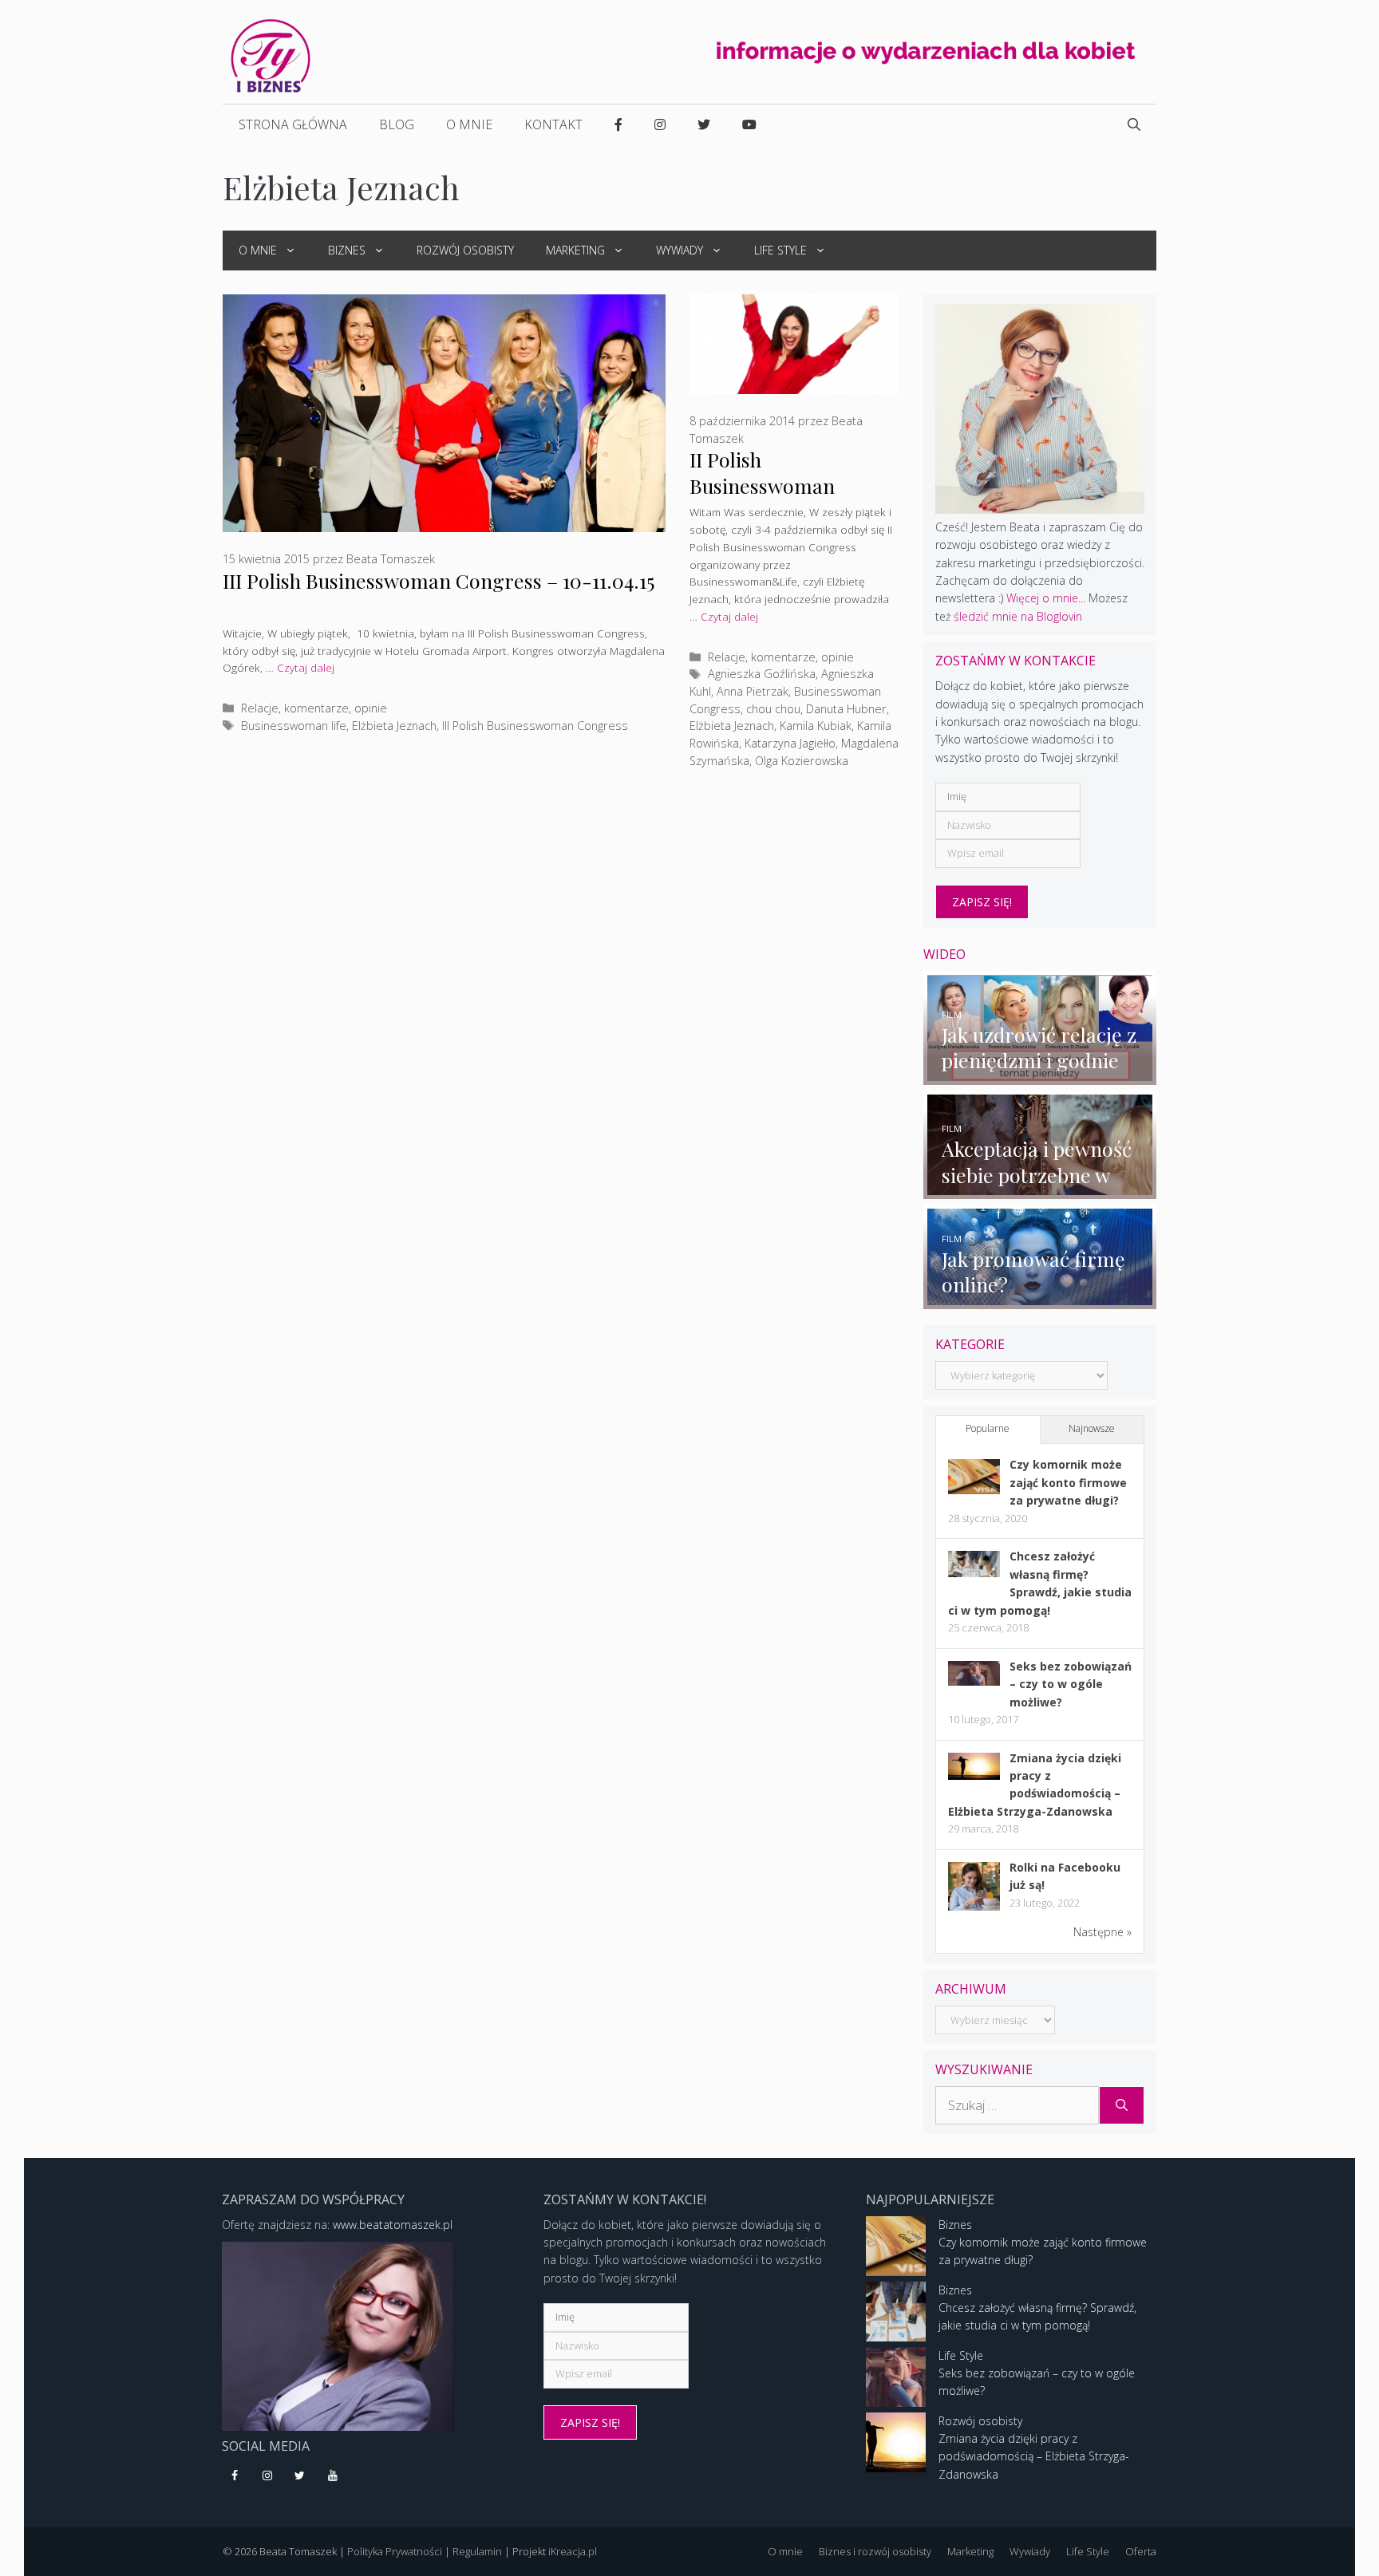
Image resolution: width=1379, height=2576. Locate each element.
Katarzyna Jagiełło (790, 743)
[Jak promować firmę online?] (1040, 1299)
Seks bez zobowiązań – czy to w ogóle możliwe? (1071, 1684)
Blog (397, 124)
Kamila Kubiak (816, 726)
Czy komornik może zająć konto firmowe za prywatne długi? (1068, 1482)
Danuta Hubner (846, 709)
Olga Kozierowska (802, 761)
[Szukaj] (1122, 2105)
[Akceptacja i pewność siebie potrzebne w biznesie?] (1040, 1190)
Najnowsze (1092, 1428)
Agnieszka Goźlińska (762, 674)
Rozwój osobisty (465, 250)
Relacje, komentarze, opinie (314, 708)
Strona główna (293, 124)
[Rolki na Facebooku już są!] (974, 1909)
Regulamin (477, 2551)
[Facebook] (235, 2476)
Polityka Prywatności (395, 2551)
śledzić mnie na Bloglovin (1018, 616)
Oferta (1141, 2551)
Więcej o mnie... (1046, 598)
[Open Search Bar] (1134, 124)
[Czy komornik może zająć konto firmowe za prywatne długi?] (974, 1490)
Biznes (347, 250)
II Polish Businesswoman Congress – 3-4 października (762, 497)
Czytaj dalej (306, 667)
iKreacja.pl (573, 2551)
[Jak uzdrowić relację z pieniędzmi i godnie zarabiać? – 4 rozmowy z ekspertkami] (1040, 1075)
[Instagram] (268, 2476)
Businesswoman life (294, 726)
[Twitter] (300, 2476)
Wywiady (680, 250)
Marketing (575, 250)
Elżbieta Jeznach (394, 726)
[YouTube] (332, 2476)
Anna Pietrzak (753, 691)
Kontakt (553, 124)
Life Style (780, 250)
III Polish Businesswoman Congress (535, 726)
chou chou (773, 709)
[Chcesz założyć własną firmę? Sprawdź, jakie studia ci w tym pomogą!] (974, 1573)
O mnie (469, 124)
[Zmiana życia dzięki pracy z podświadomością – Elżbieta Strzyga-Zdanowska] (974, 1775)
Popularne (988, 1428)
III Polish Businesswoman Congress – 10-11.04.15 (439, 580)
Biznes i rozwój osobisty (875, 2551)
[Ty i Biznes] (271, 55)
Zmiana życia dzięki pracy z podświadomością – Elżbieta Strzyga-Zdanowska (1034, 2456)
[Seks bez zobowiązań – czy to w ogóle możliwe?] (974, 1681)
